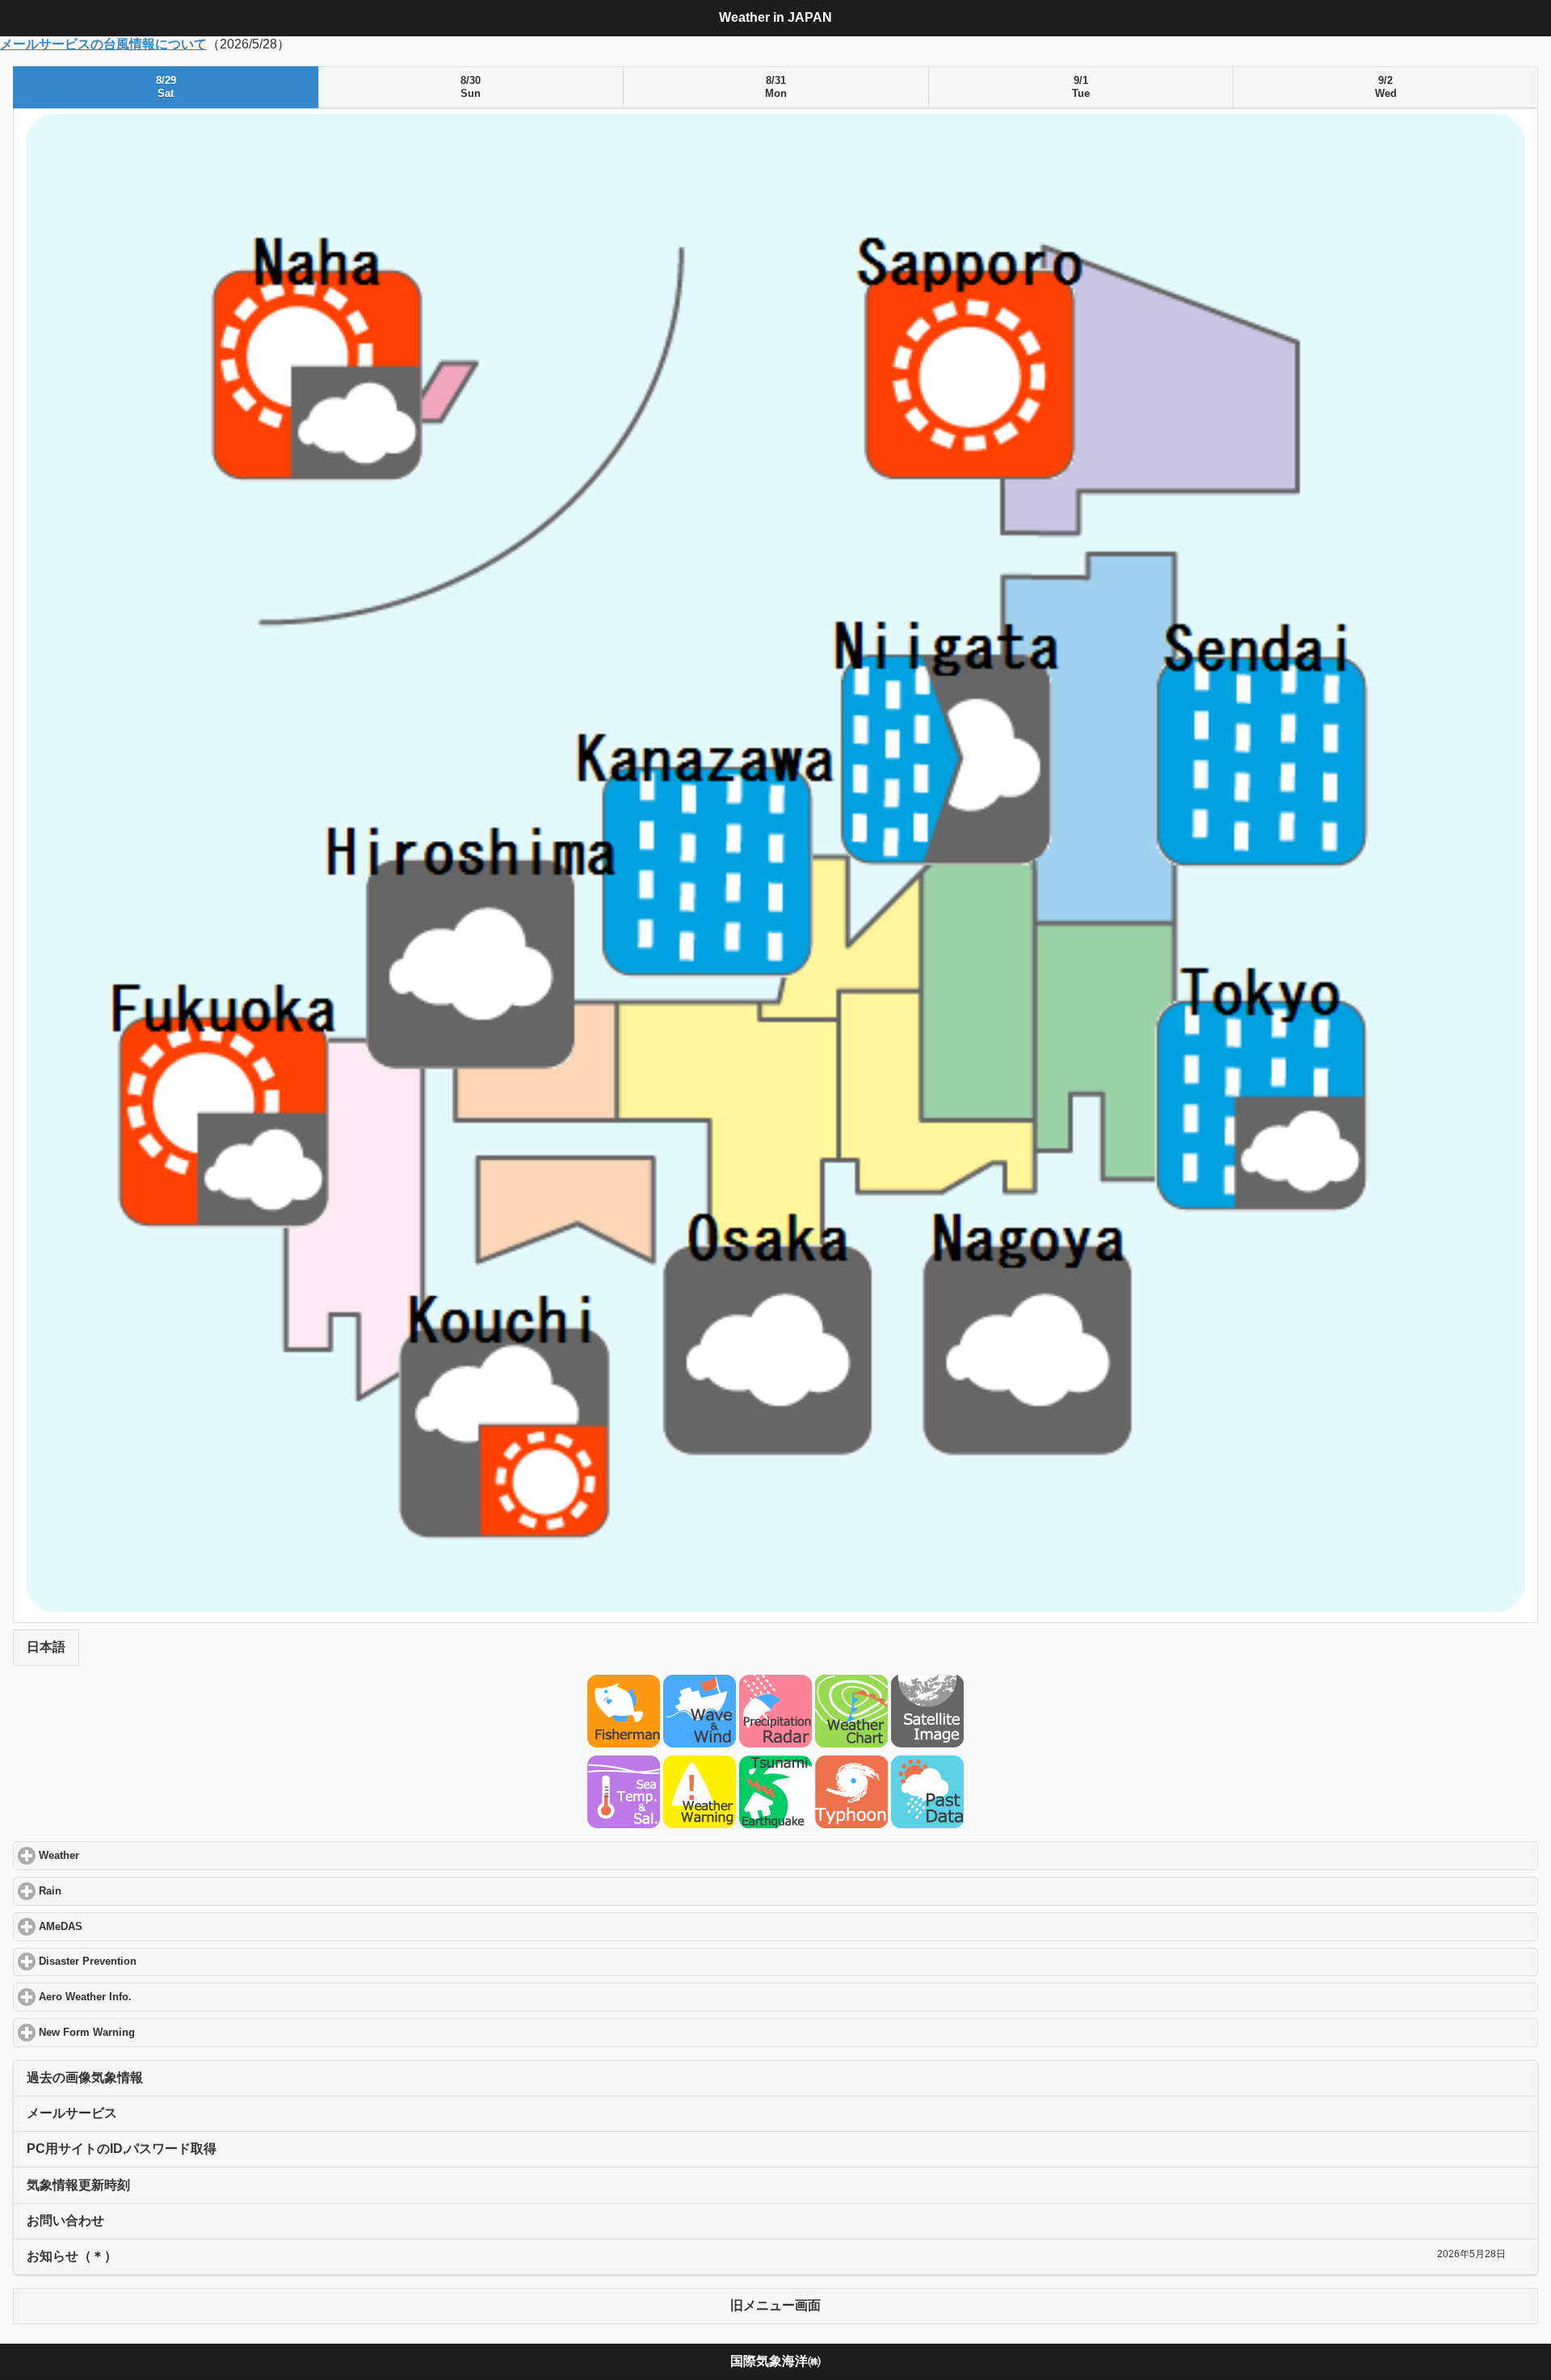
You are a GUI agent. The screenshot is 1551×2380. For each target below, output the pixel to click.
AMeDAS (122, 1927)
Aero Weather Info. (146, 1997)
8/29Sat (166, 87)
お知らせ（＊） (72, 2256)
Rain (111, 1891)
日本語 (46, 1647)
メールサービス (72, 2113)
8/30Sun (471, 87)
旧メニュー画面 (775, 2305)
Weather (120, 1856)
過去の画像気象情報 (85, 2077)
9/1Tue (1081, 87)
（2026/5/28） (753, 1189)
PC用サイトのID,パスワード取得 (122, 2149)
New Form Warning (148, 2033)
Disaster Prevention (149, 1962)
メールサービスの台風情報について (103, 44)
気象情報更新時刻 (78, 2185)
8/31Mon (776, 87)
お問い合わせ (65, 2220)
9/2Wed (1386, 87)
